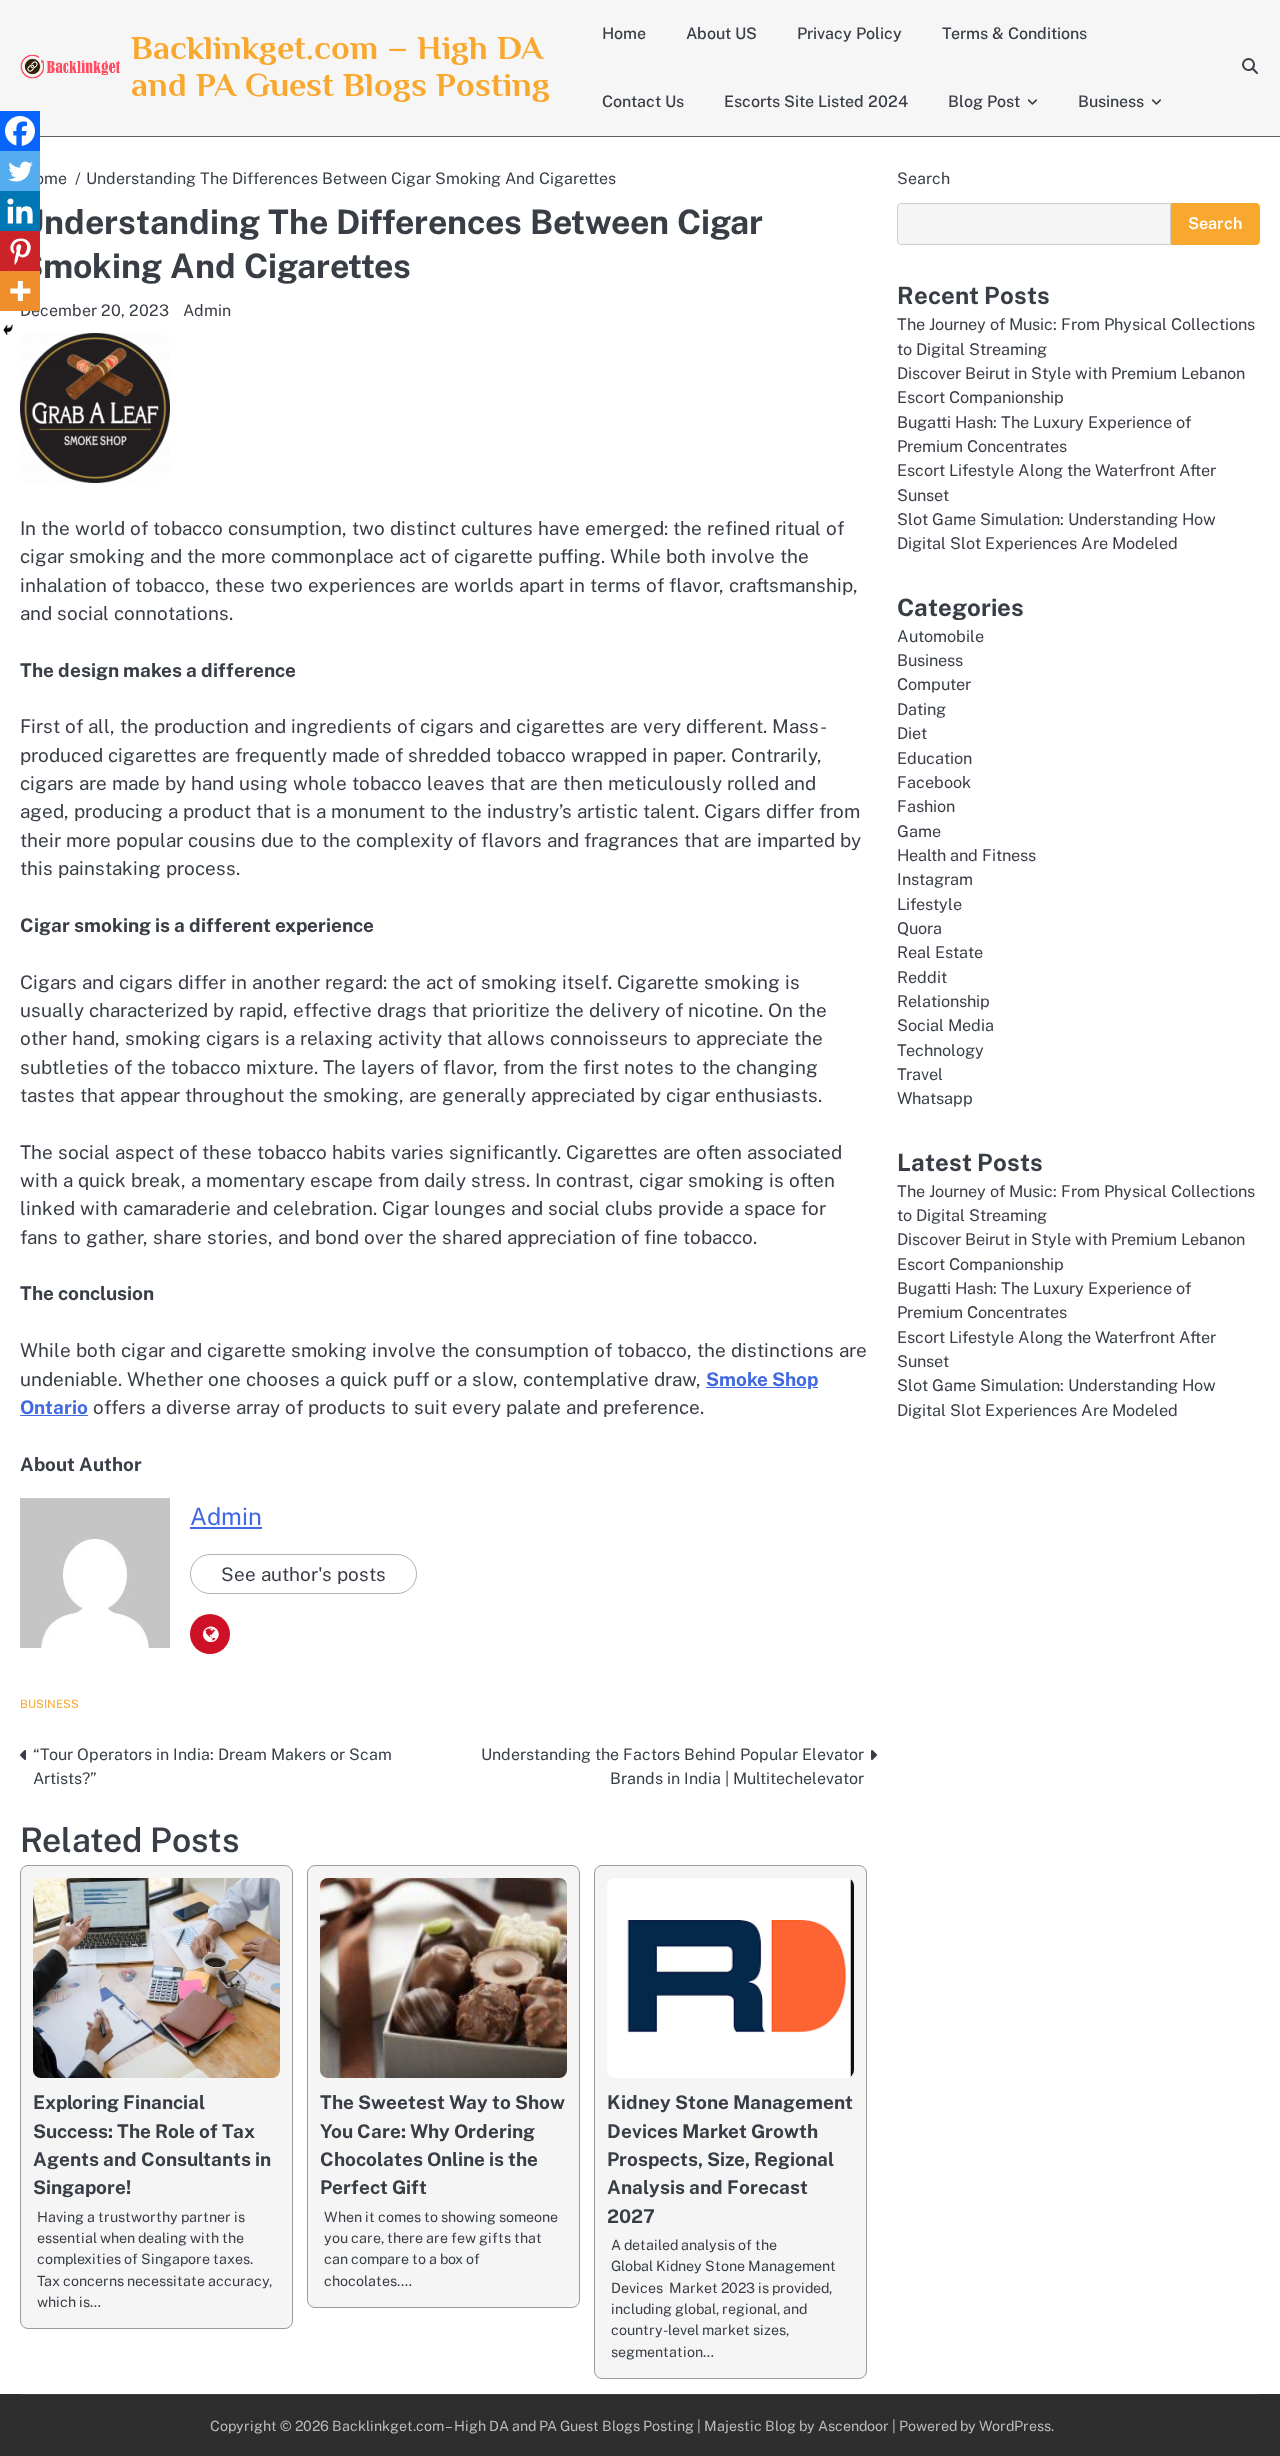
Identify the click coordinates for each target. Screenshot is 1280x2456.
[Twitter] (20, 171)
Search (923, 178)
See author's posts (303, 1574)
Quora (919, 928)
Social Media (945, 1025)
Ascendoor (853, 2425)
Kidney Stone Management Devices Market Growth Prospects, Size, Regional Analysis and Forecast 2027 (730, 2158)
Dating (921, 709)
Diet (912, 733)
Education (934, 758)
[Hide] (8, 330)
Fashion (926, 806)
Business (1111, 101)
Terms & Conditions (1014, 33)
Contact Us (643, 101)
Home (624, 33)
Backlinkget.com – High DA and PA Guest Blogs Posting (340, 66)
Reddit (922, 977)
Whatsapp (935, 1098)
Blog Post (984, 101)
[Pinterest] (20, 251)
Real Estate (940, 952)
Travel (920, 1074)
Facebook (934, 782)
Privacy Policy (849, 33)
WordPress (1015, 2425)
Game (919, 831)
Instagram (935, 879)
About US (721, 33)
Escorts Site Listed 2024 (816, 101)
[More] (20, 291)
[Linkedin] (20, 211)
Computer (934, 684)
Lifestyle (929, 904)
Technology (940, 1050)
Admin (207, 310)
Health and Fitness (966, 855)
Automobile (940, 636)
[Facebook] (20, 131)
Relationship (943, 1001)
